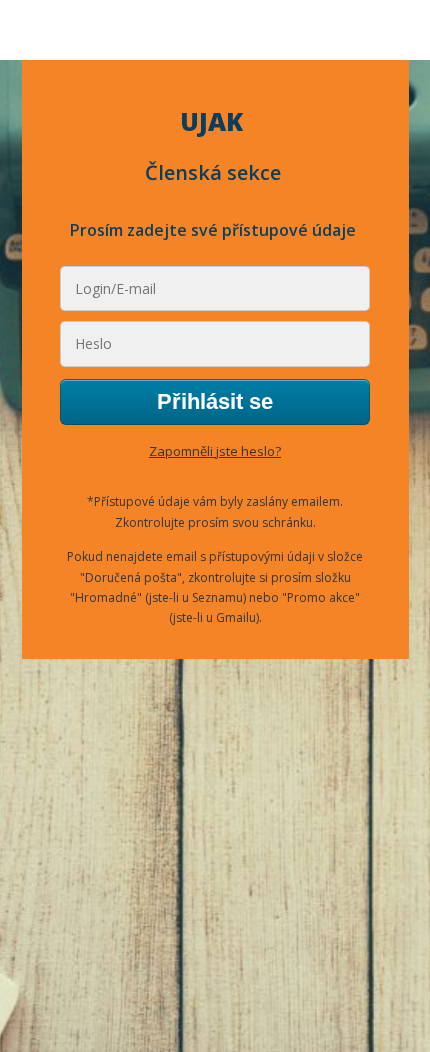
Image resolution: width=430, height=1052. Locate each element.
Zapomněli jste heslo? (215, 451)
